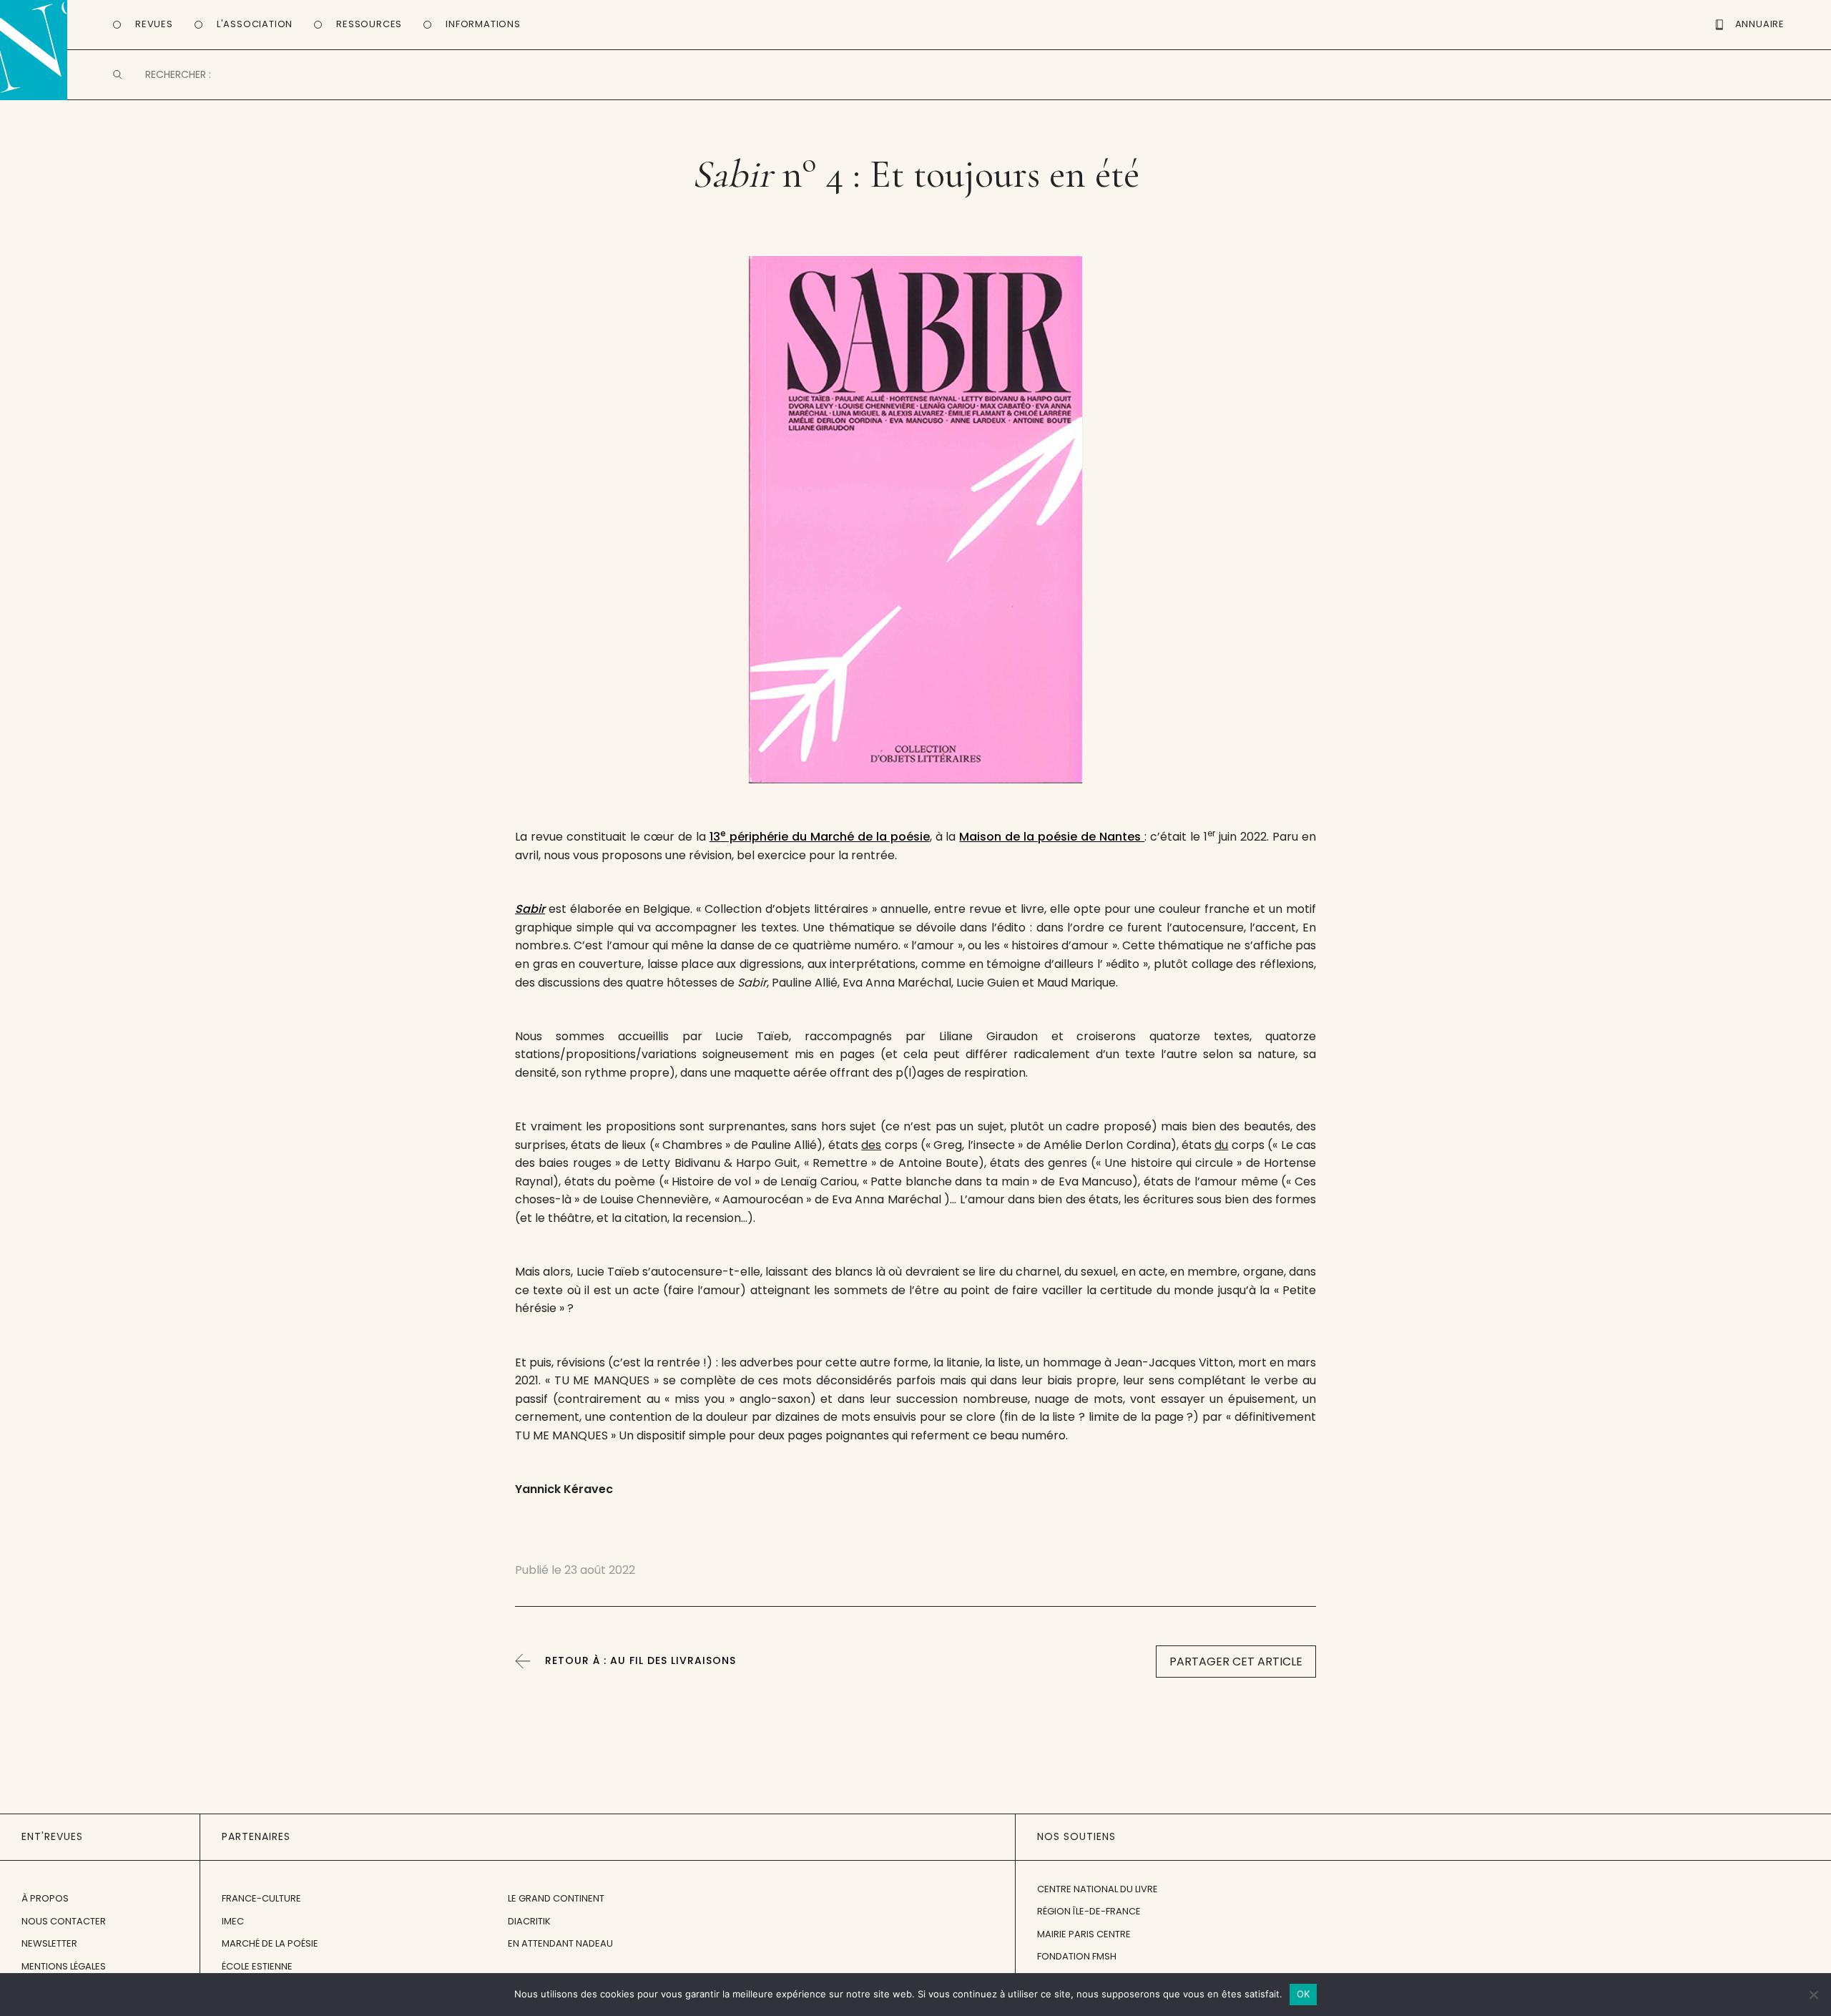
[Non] (1813, 1995)
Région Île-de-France (1089, 1911)
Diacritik (529, 1921)
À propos (45, 1898)
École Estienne (257, 1966)
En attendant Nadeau (560, 1943)
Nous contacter (64, 1921)
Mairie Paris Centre (1084, 1934)
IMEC (233, 1921)
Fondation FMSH (1077, 1956)
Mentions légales (64, 1966)
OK (1304, 1994)
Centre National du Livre (1098, 1889)
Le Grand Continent (556, 1898)
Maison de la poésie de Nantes (1052, 837)
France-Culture (261, 1898)
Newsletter (49, 1943)
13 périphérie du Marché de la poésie (820, 837)
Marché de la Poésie (270, 1943)
